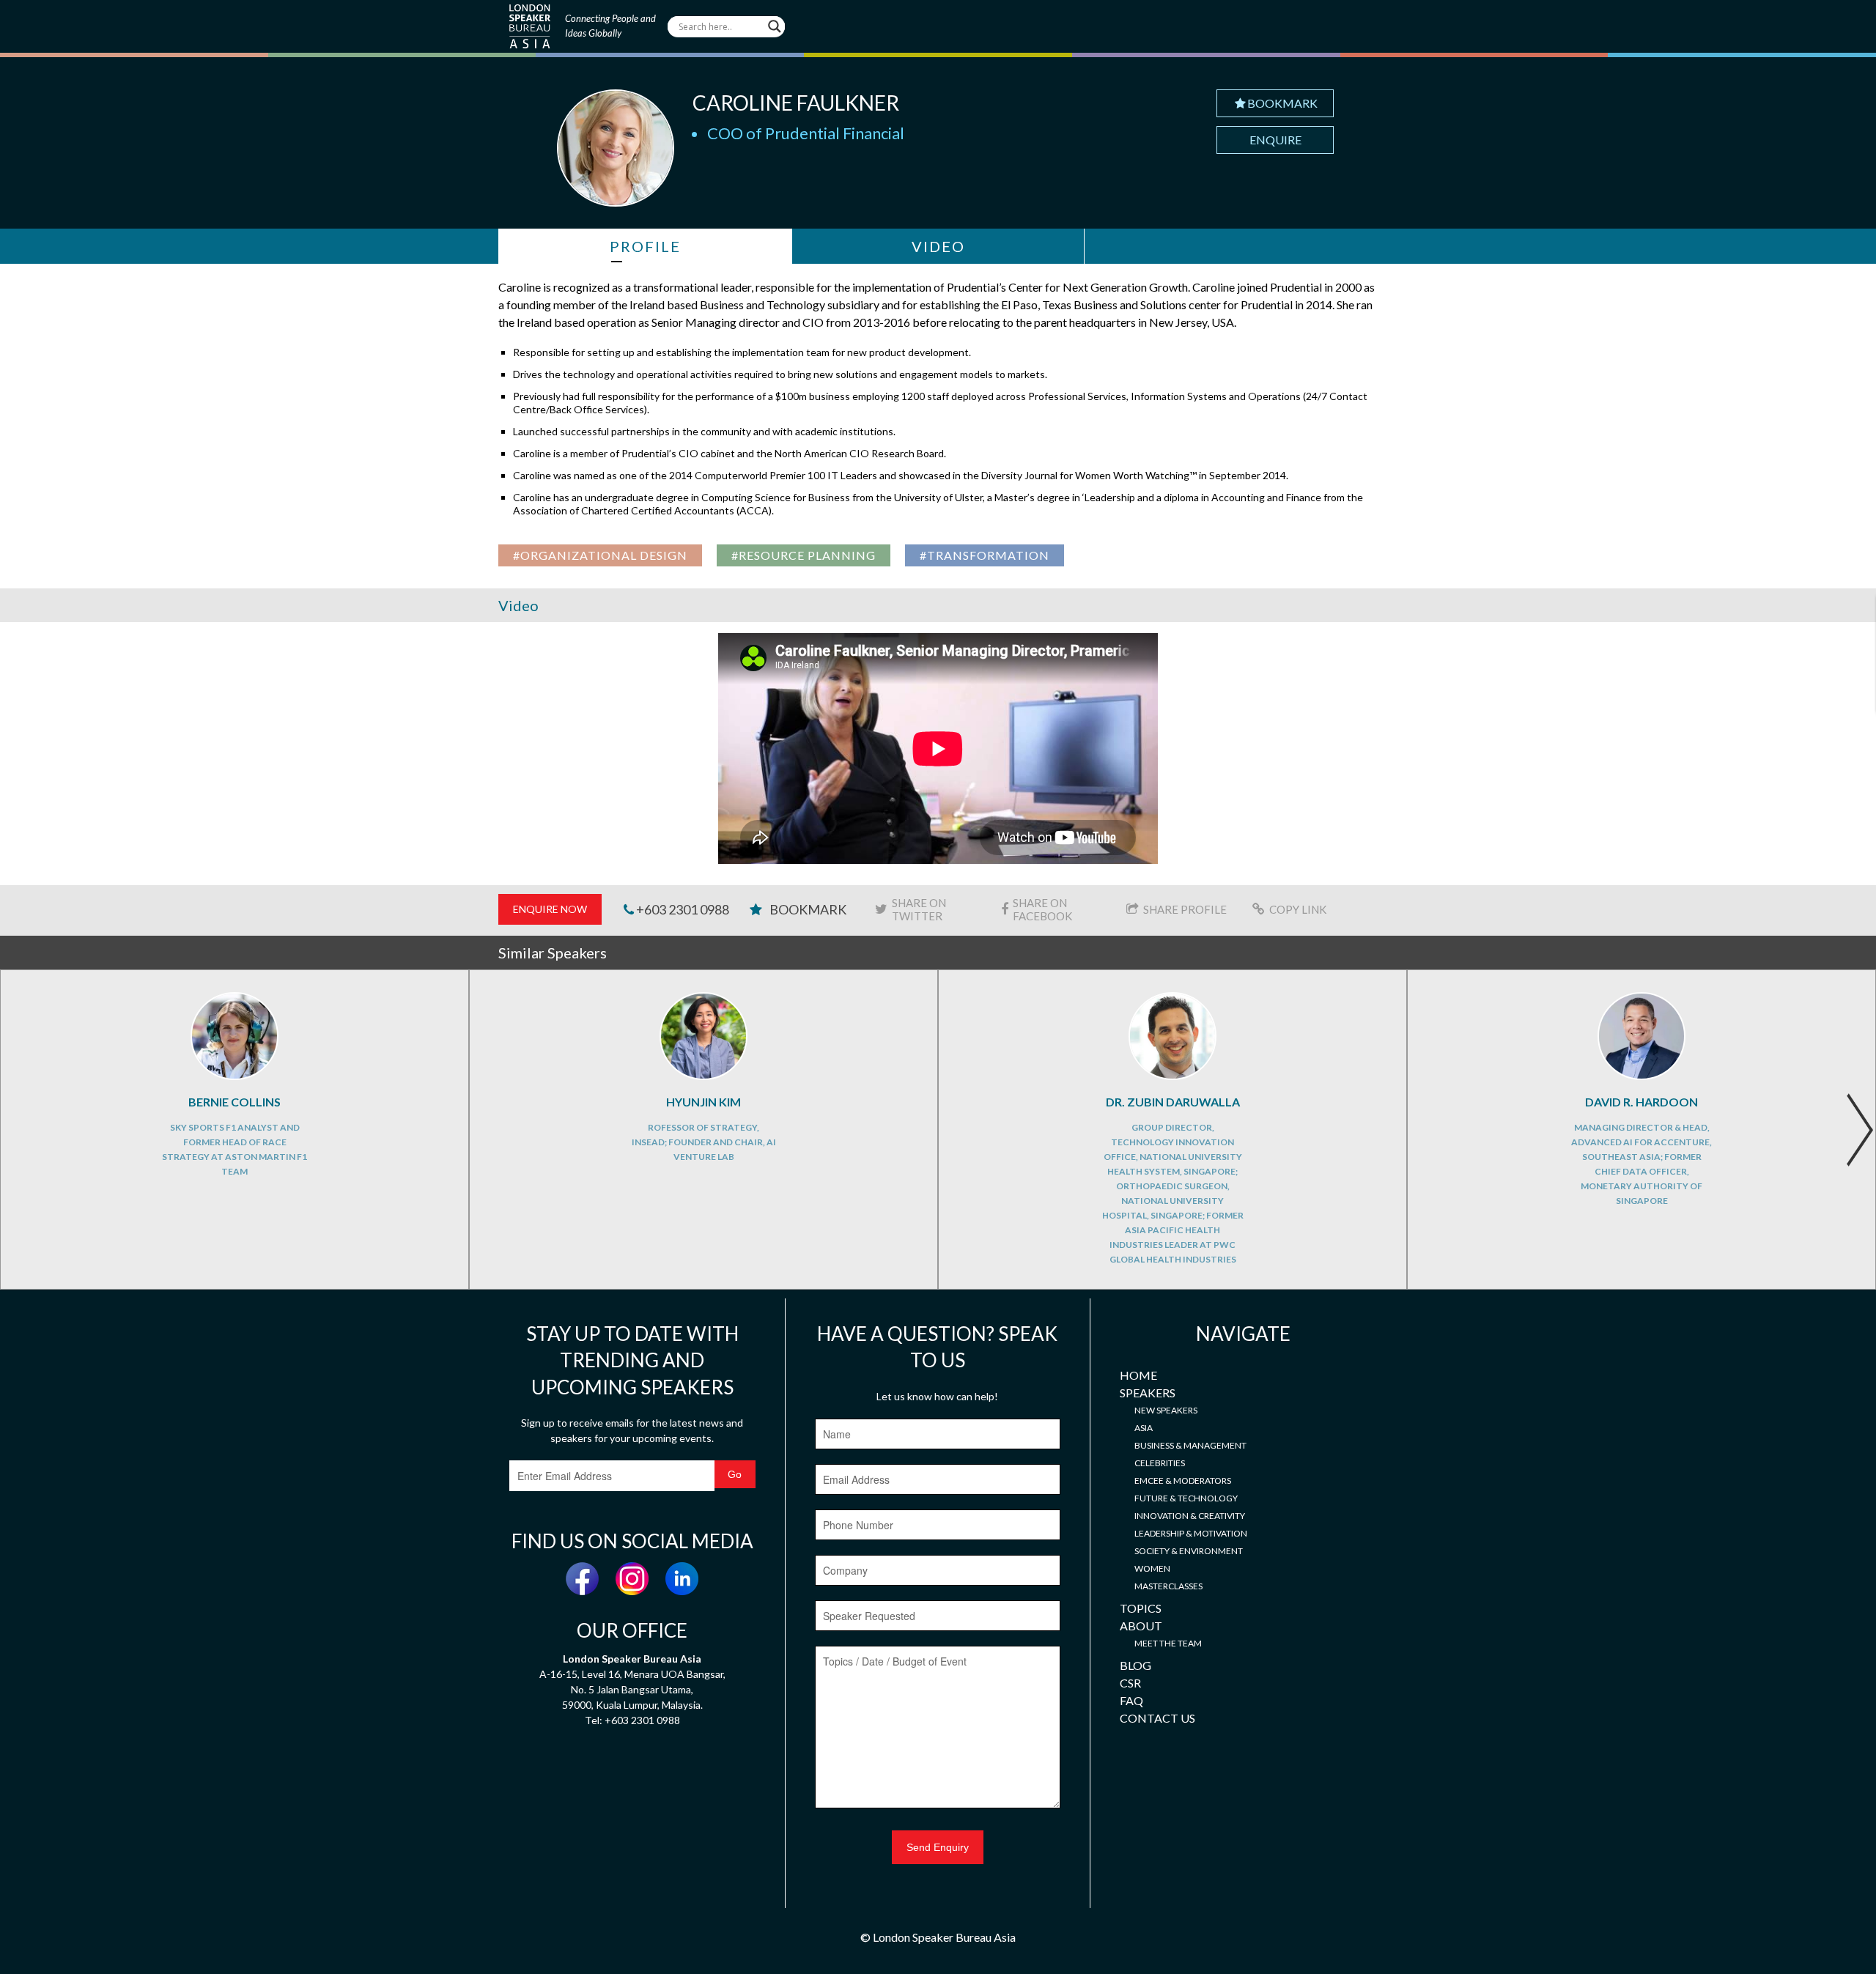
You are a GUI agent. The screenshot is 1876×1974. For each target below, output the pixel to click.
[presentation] (1860, 1130)
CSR (1130, 1683)
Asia (1144, 1428)
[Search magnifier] (775, 26)
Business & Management (1190, 1445)
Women (1152, 1568)
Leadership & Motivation (1191, 1533)
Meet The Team (1168, 1643)
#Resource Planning (804, 555)
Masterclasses (1168, 1586)
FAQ (1131, 1700)
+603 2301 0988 (682, 909)
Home (1138, 1375)
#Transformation (985, 555)
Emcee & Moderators (1183, 1480)
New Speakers (1166, 1410)
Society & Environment (1189, 1551)
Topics (1141, 1608)
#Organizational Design (600, 555)
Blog (1135, 1665)
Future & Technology (1186, 1498)
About (1141, 1626)
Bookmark (1282, 103)
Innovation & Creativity (1190, 1516)
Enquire (1275, 140)
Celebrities (1160, 1463)
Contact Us (1157, 1718)
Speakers (1148, 1393)
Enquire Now (550, 909)
